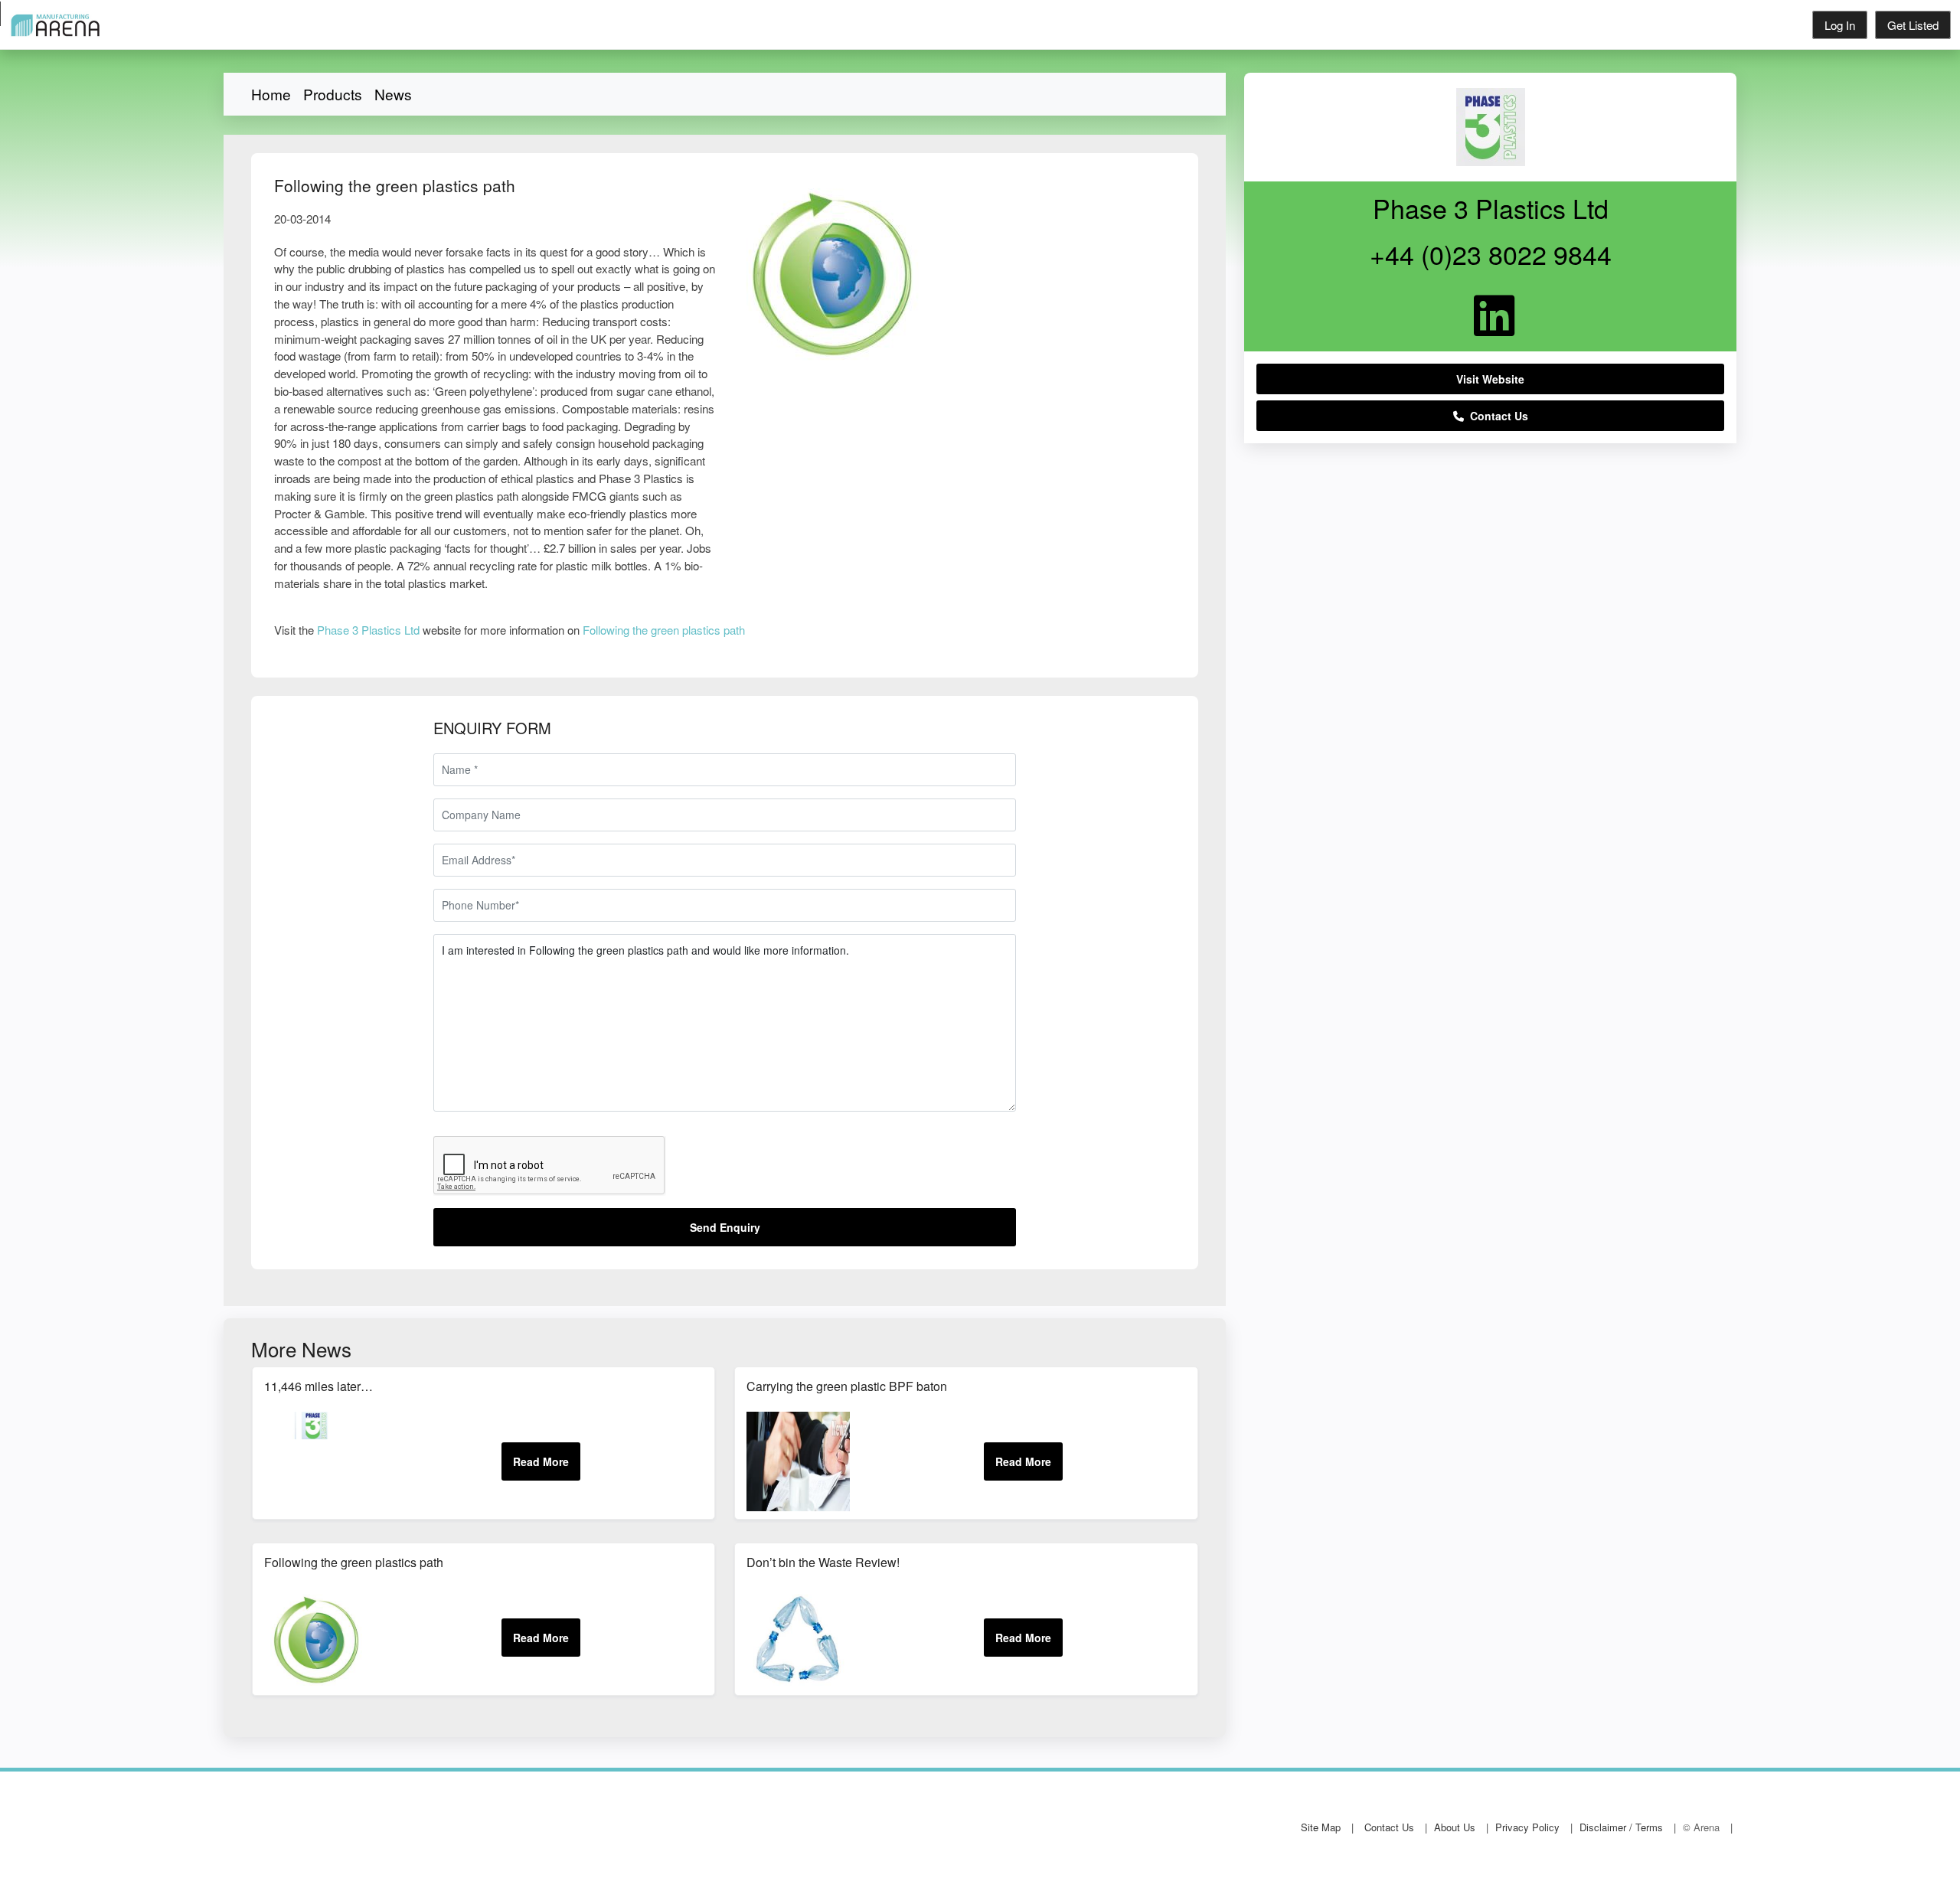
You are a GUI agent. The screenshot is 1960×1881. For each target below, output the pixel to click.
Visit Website (1490, 379)
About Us (1455, 1827)
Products (333, 94)
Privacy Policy (1527, 1827)
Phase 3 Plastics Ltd (368, 630)
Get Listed (1913, 25)
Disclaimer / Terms (1621, 1827)
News (393, 94)
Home (271, 94)
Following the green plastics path (664, 630)
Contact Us (1496, 416)
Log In (1840, 25)
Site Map (1321, 1827)
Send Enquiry (725, 1227)
